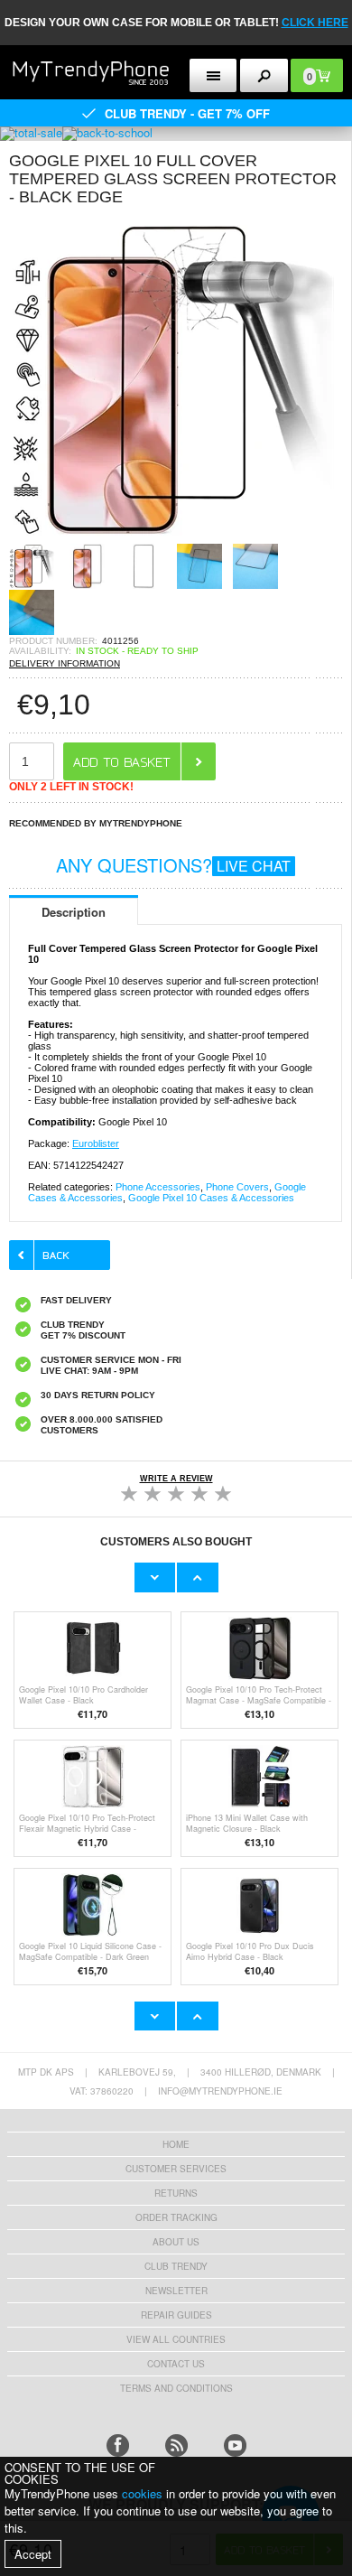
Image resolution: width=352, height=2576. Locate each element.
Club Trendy (176, 2266)
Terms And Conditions (176, 2388)
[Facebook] (118, 2445)
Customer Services (176, 2169)
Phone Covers (237, 1187)
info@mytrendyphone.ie (220, 2091)
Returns (176, 2193)
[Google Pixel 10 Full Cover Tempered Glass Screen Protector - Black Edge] (171, 538)
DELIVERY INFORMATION (65, 663)
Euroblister (96, 1143)
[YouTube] (235, 2445)
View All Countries (176, 2339)
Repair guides (176, 2315)
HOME (176, 2144)
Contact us (176, 2364)
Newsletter (176, 2291)
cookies (142, 2493)
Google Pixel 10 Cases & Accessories (211, 1198)
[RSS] (176, 2445)
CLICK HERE (315, 23)
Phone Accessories (158, 1187)
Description (74, 912)
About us (176, 2242)
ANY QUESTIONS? (173, 865)
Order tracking (176, 2217)
